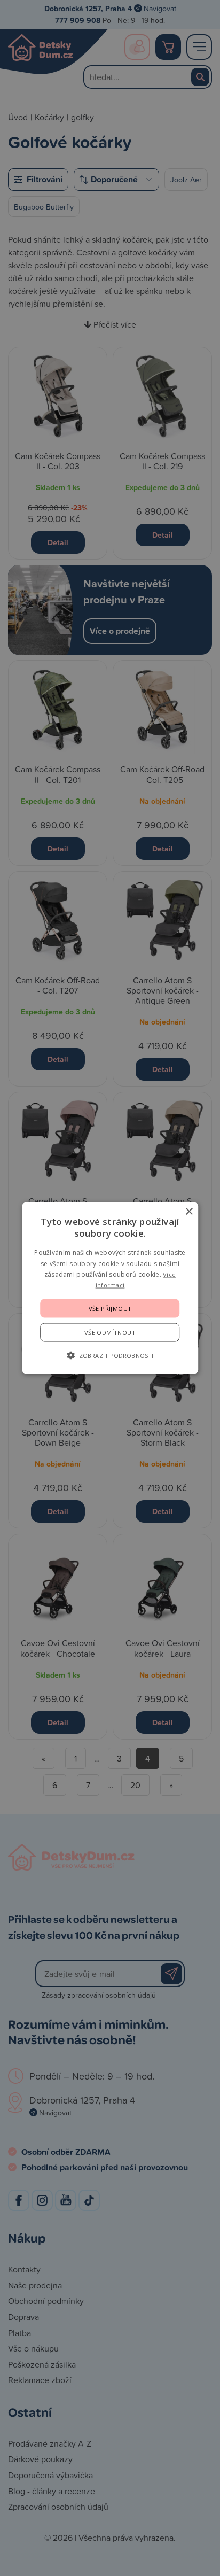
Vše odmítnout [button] (110, 1332)
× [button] (189, 1212)
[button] (110, 1355)
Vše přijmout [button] (110, 1308)
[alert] (110, 1288)
